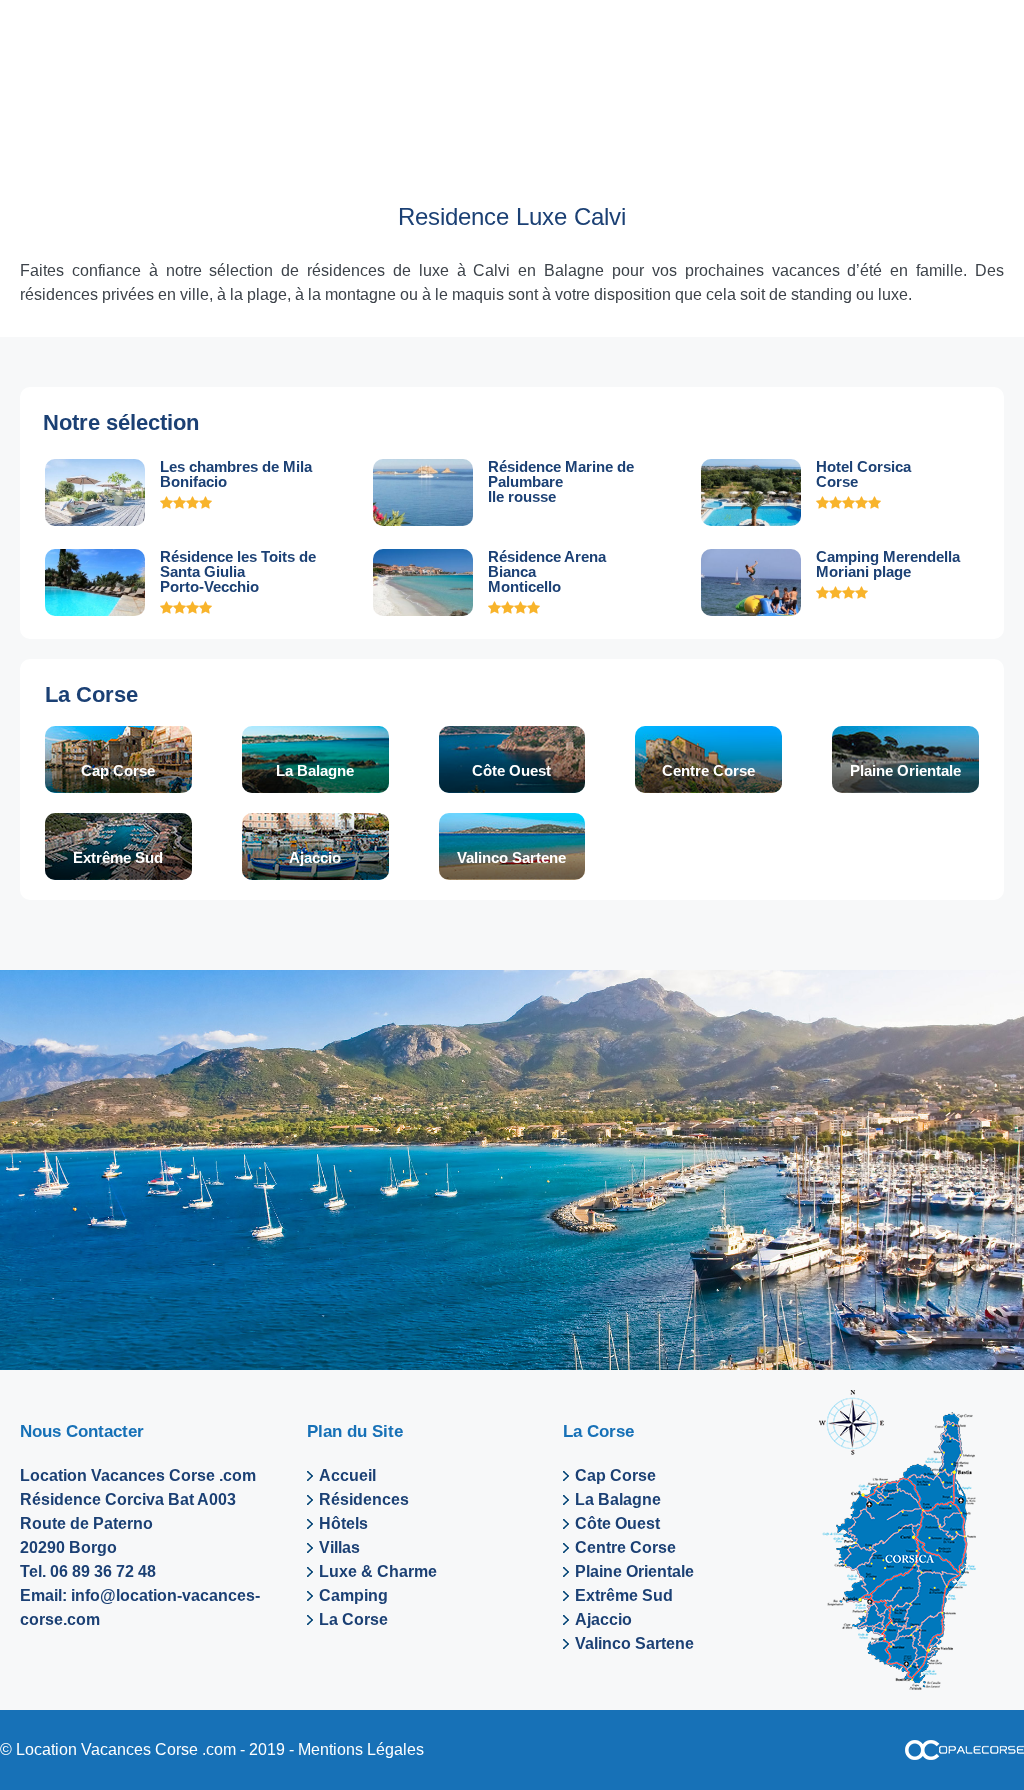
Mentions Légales (361, 1749)
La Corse (91, 694)
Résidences (364, 1499)
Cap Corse (118, 770)
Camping (353, 1595)
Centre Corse (708, 770)
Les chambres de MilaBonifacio (236, 474)
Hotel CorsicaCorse (863, 474)
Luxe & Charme (378, 1571)
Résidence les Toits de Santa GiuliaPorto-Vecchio (238, 571)
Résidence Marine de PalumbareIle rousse (561, 481)
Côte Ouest (511, 770)
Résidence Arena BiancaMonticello (547, 571)
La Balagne (315, 770)
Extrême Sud (118, 857)
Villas (339, 1547)
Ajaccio (315, 857)
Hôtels (343, 1523)
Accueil (347, 1475)
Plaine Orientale (905, 770)
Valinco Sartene (511, 857)
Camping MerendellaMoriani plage (888, 564)
